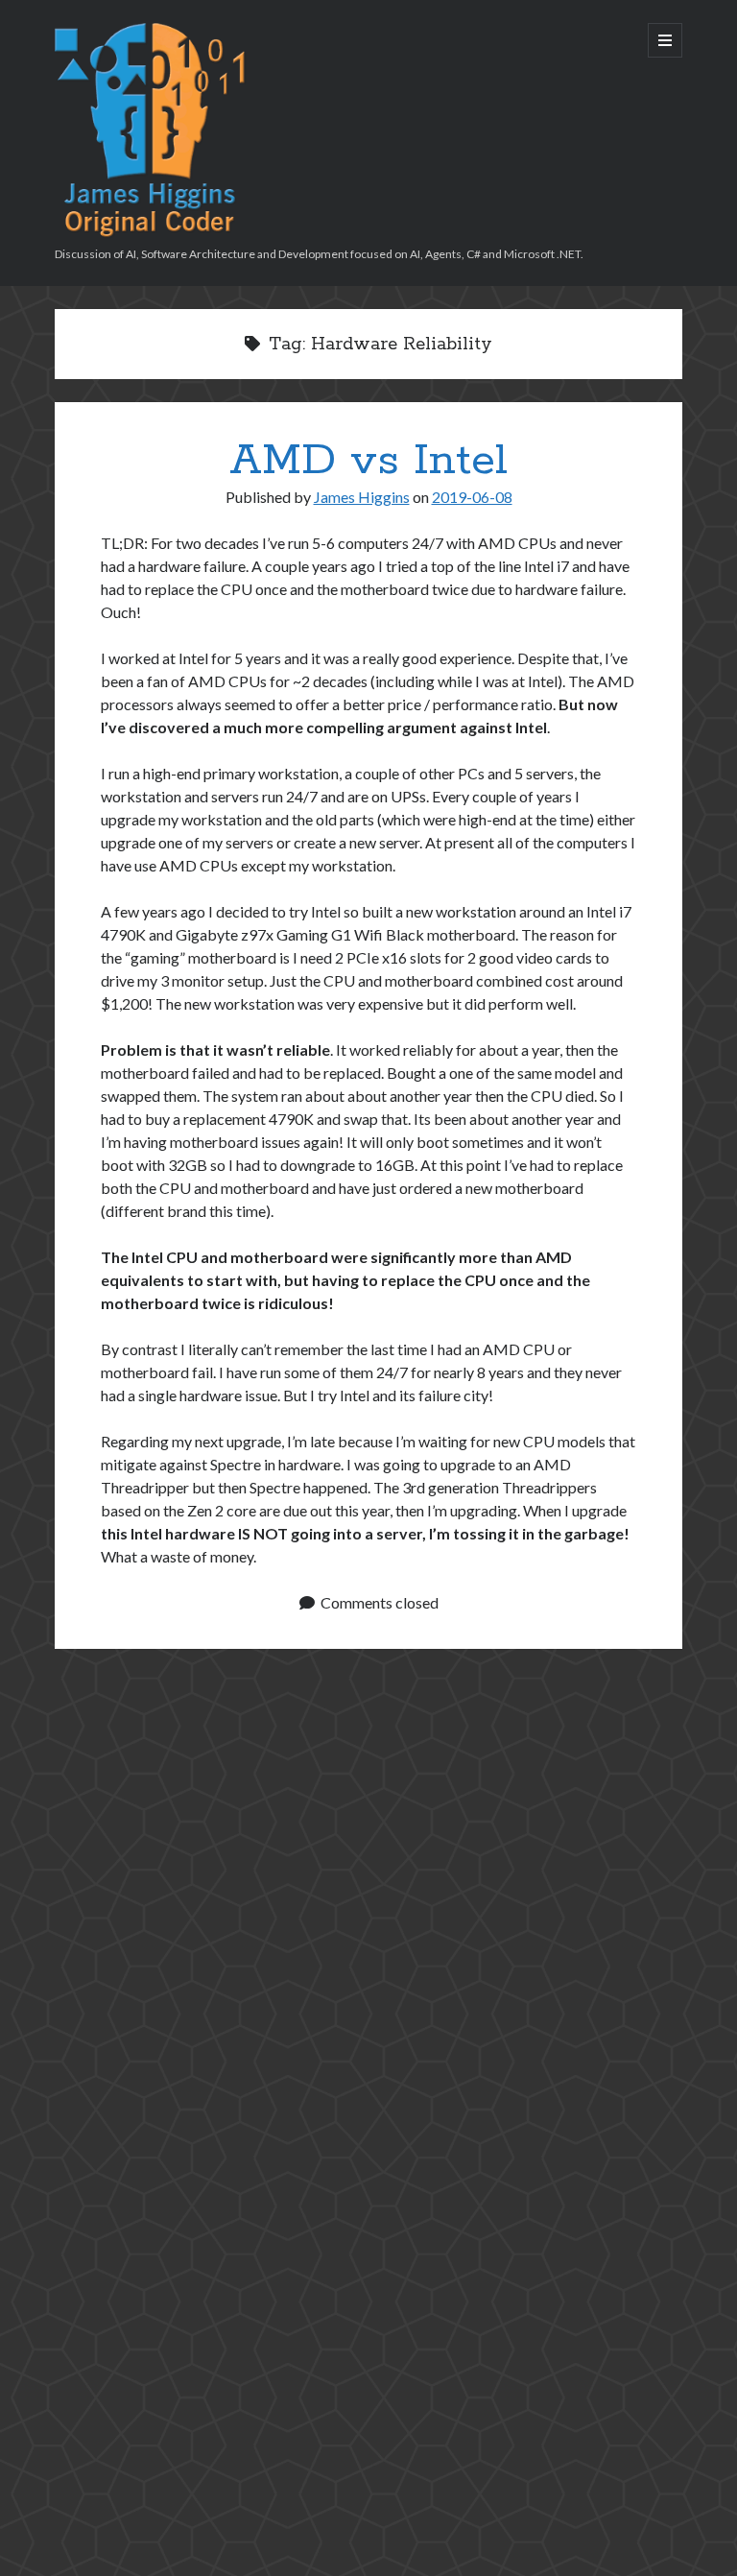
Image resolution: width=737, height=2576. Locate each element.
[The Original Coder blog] (151, 232)
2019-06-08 (472, 497)
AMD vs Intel (368, 461)
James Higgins (362, 497)
